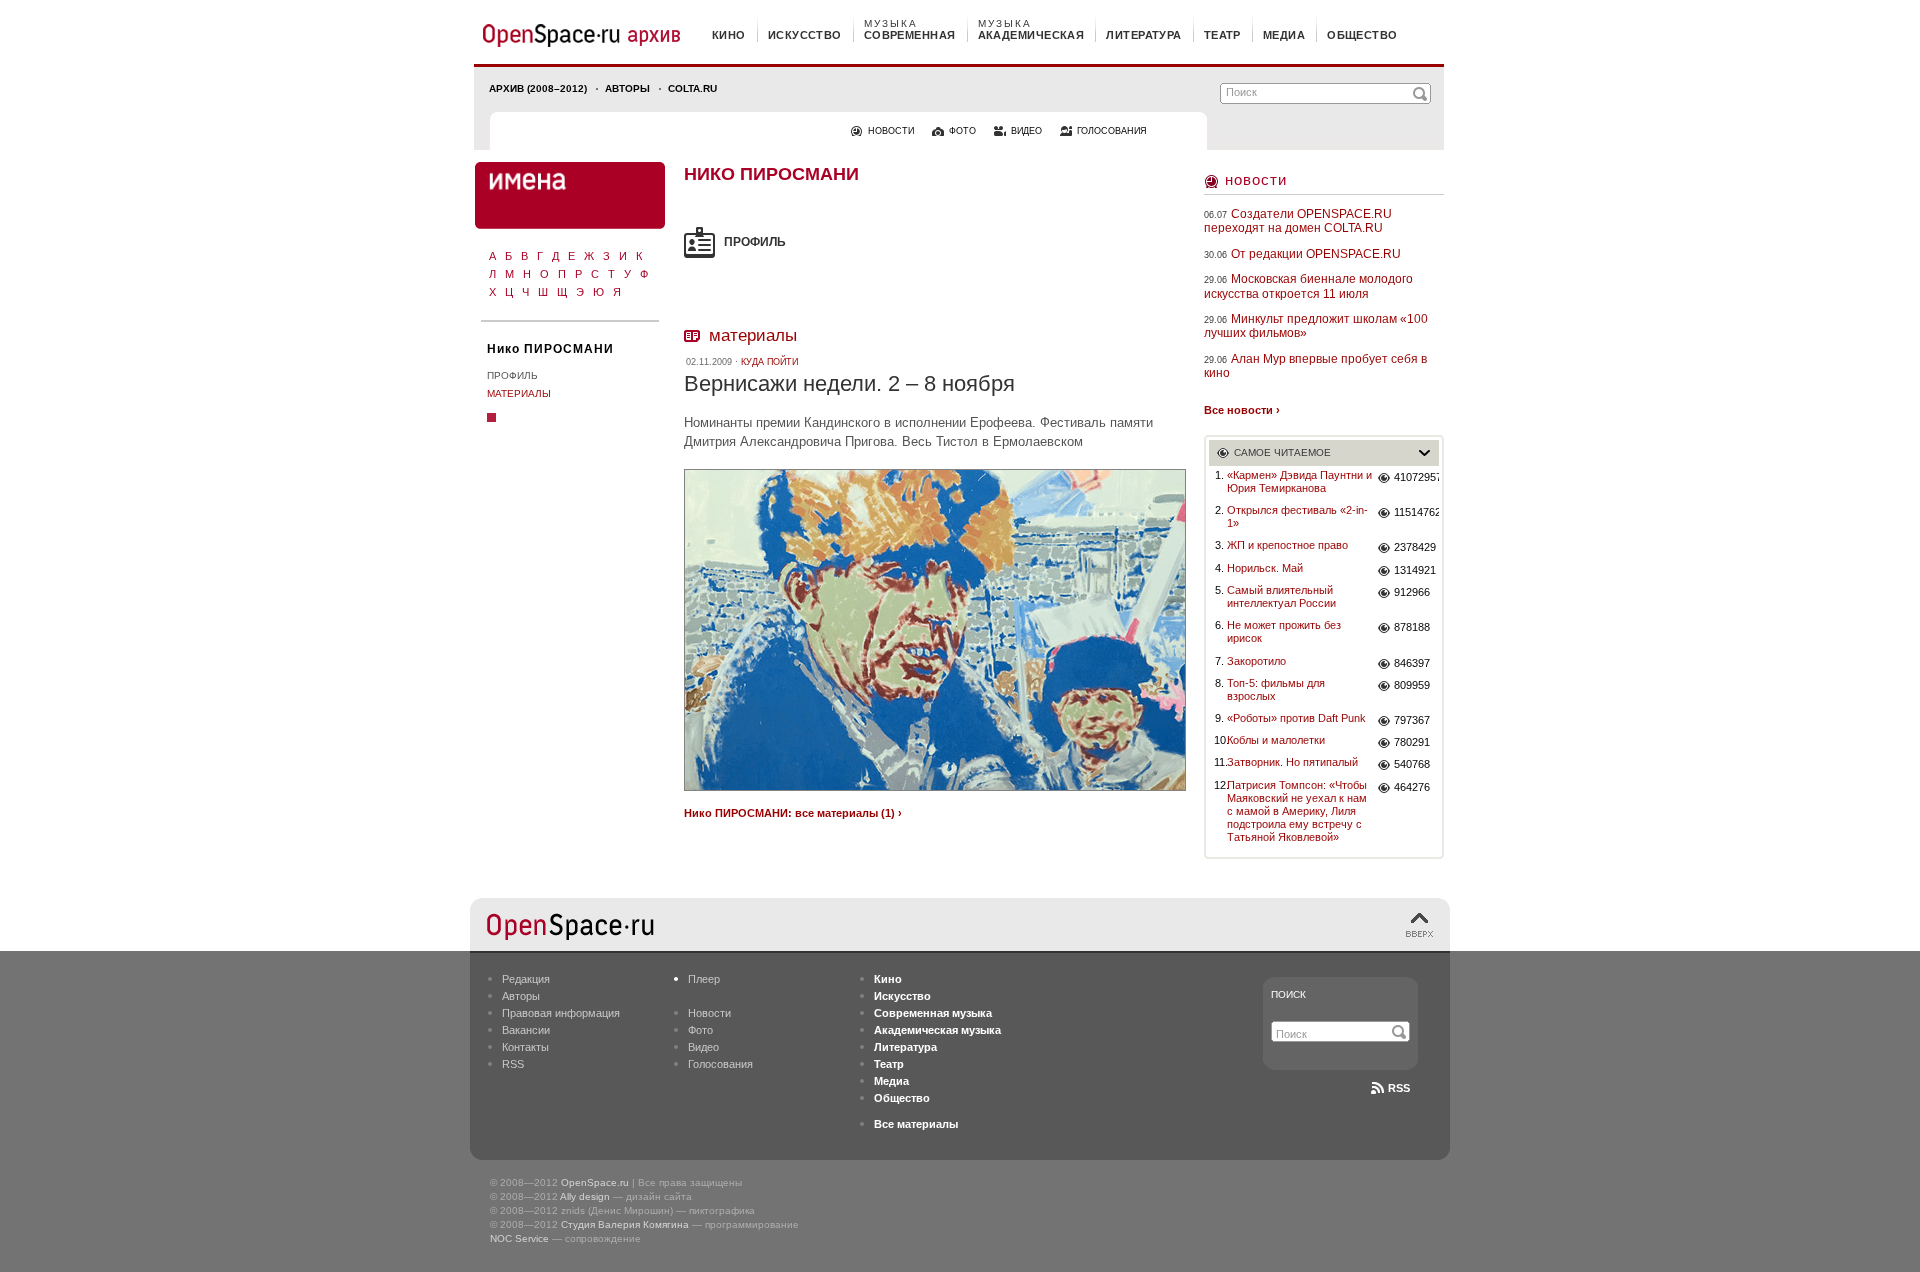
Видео (703, 1047)
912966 (1412, 592)
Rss (1399, 1088)
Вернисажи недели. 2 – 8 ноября (849, 383)
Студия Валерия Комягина (625, 1224)
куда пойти (769, 362)
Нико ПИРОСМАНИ (550, 349)
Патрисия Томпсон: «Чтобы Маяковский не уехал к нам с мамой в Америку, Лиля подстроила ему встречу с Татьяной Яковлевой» (1297, 811)
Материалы (519, 393)
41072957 (1416, 477)
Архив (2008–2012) (538, 88)
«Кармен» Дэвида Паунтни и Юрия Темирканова (1299, 481)
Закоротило (1256, 661)
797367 (1412, 720)
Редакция (526, 979)
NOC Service (519, 1238)
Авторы (627, 88)
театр (1222, 35)
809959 (1412, 685)
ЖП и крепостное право (1287, 545)
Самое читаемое (1282, 452)
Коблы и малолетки (1276, 740)
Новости (1256, 179)
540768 (1412, 764)
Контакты (525, 1047)
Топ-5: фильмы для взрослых (1276, 689)
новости (891, 131)
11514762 (1416, 512)
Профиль (512, 375)
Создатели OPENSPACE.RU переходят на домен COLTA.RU (1298, 221)
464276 (1412, 787)
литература (1143, 35)
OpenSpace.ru (595, 1182)
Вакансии (526, 1030)
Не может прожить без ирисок (1284, 631)
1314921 (1415, 570)
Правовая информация (561, 1013)
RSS (513, 1064)
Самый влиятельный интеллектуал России (1281, 596)
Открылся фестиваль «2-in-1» (1297, 516)
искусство (805, 35)
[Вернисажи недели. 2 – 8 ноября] (935, 793)
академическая (1031, 35)
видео (1026, 131)
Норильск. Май (1265, 568)
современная (910, 35)
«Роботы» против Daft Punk (1296, 718)
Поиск (1288, 994)
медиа (1284, 35)
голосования (1112, 131)
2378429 (1415, 547)
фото (962, 131)
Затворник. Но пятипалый (1292, 762)
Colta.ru (692, 88)
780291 (1412, 742)
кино (729, 35)
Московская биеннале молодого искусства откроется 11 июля (1308, 286)
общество (1362, 35)
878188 (1412, 627)
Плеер (704, 979)
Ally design (585, 1196)
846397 (1412, 663)
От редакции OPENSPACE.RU (1316, 254)
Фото (700, 1030)
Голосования (720, 1064)
